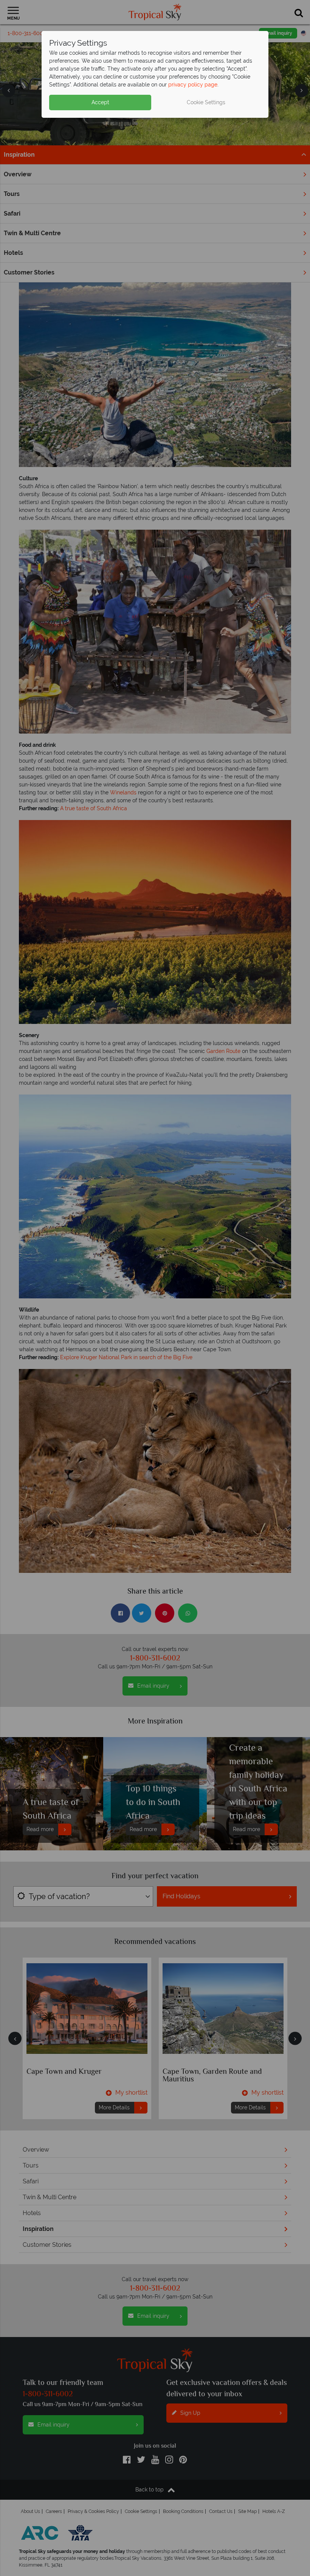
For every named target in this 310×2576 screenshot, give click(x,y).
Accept (100, 102)
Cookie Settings (206, 102)
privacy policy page (193, 85)
